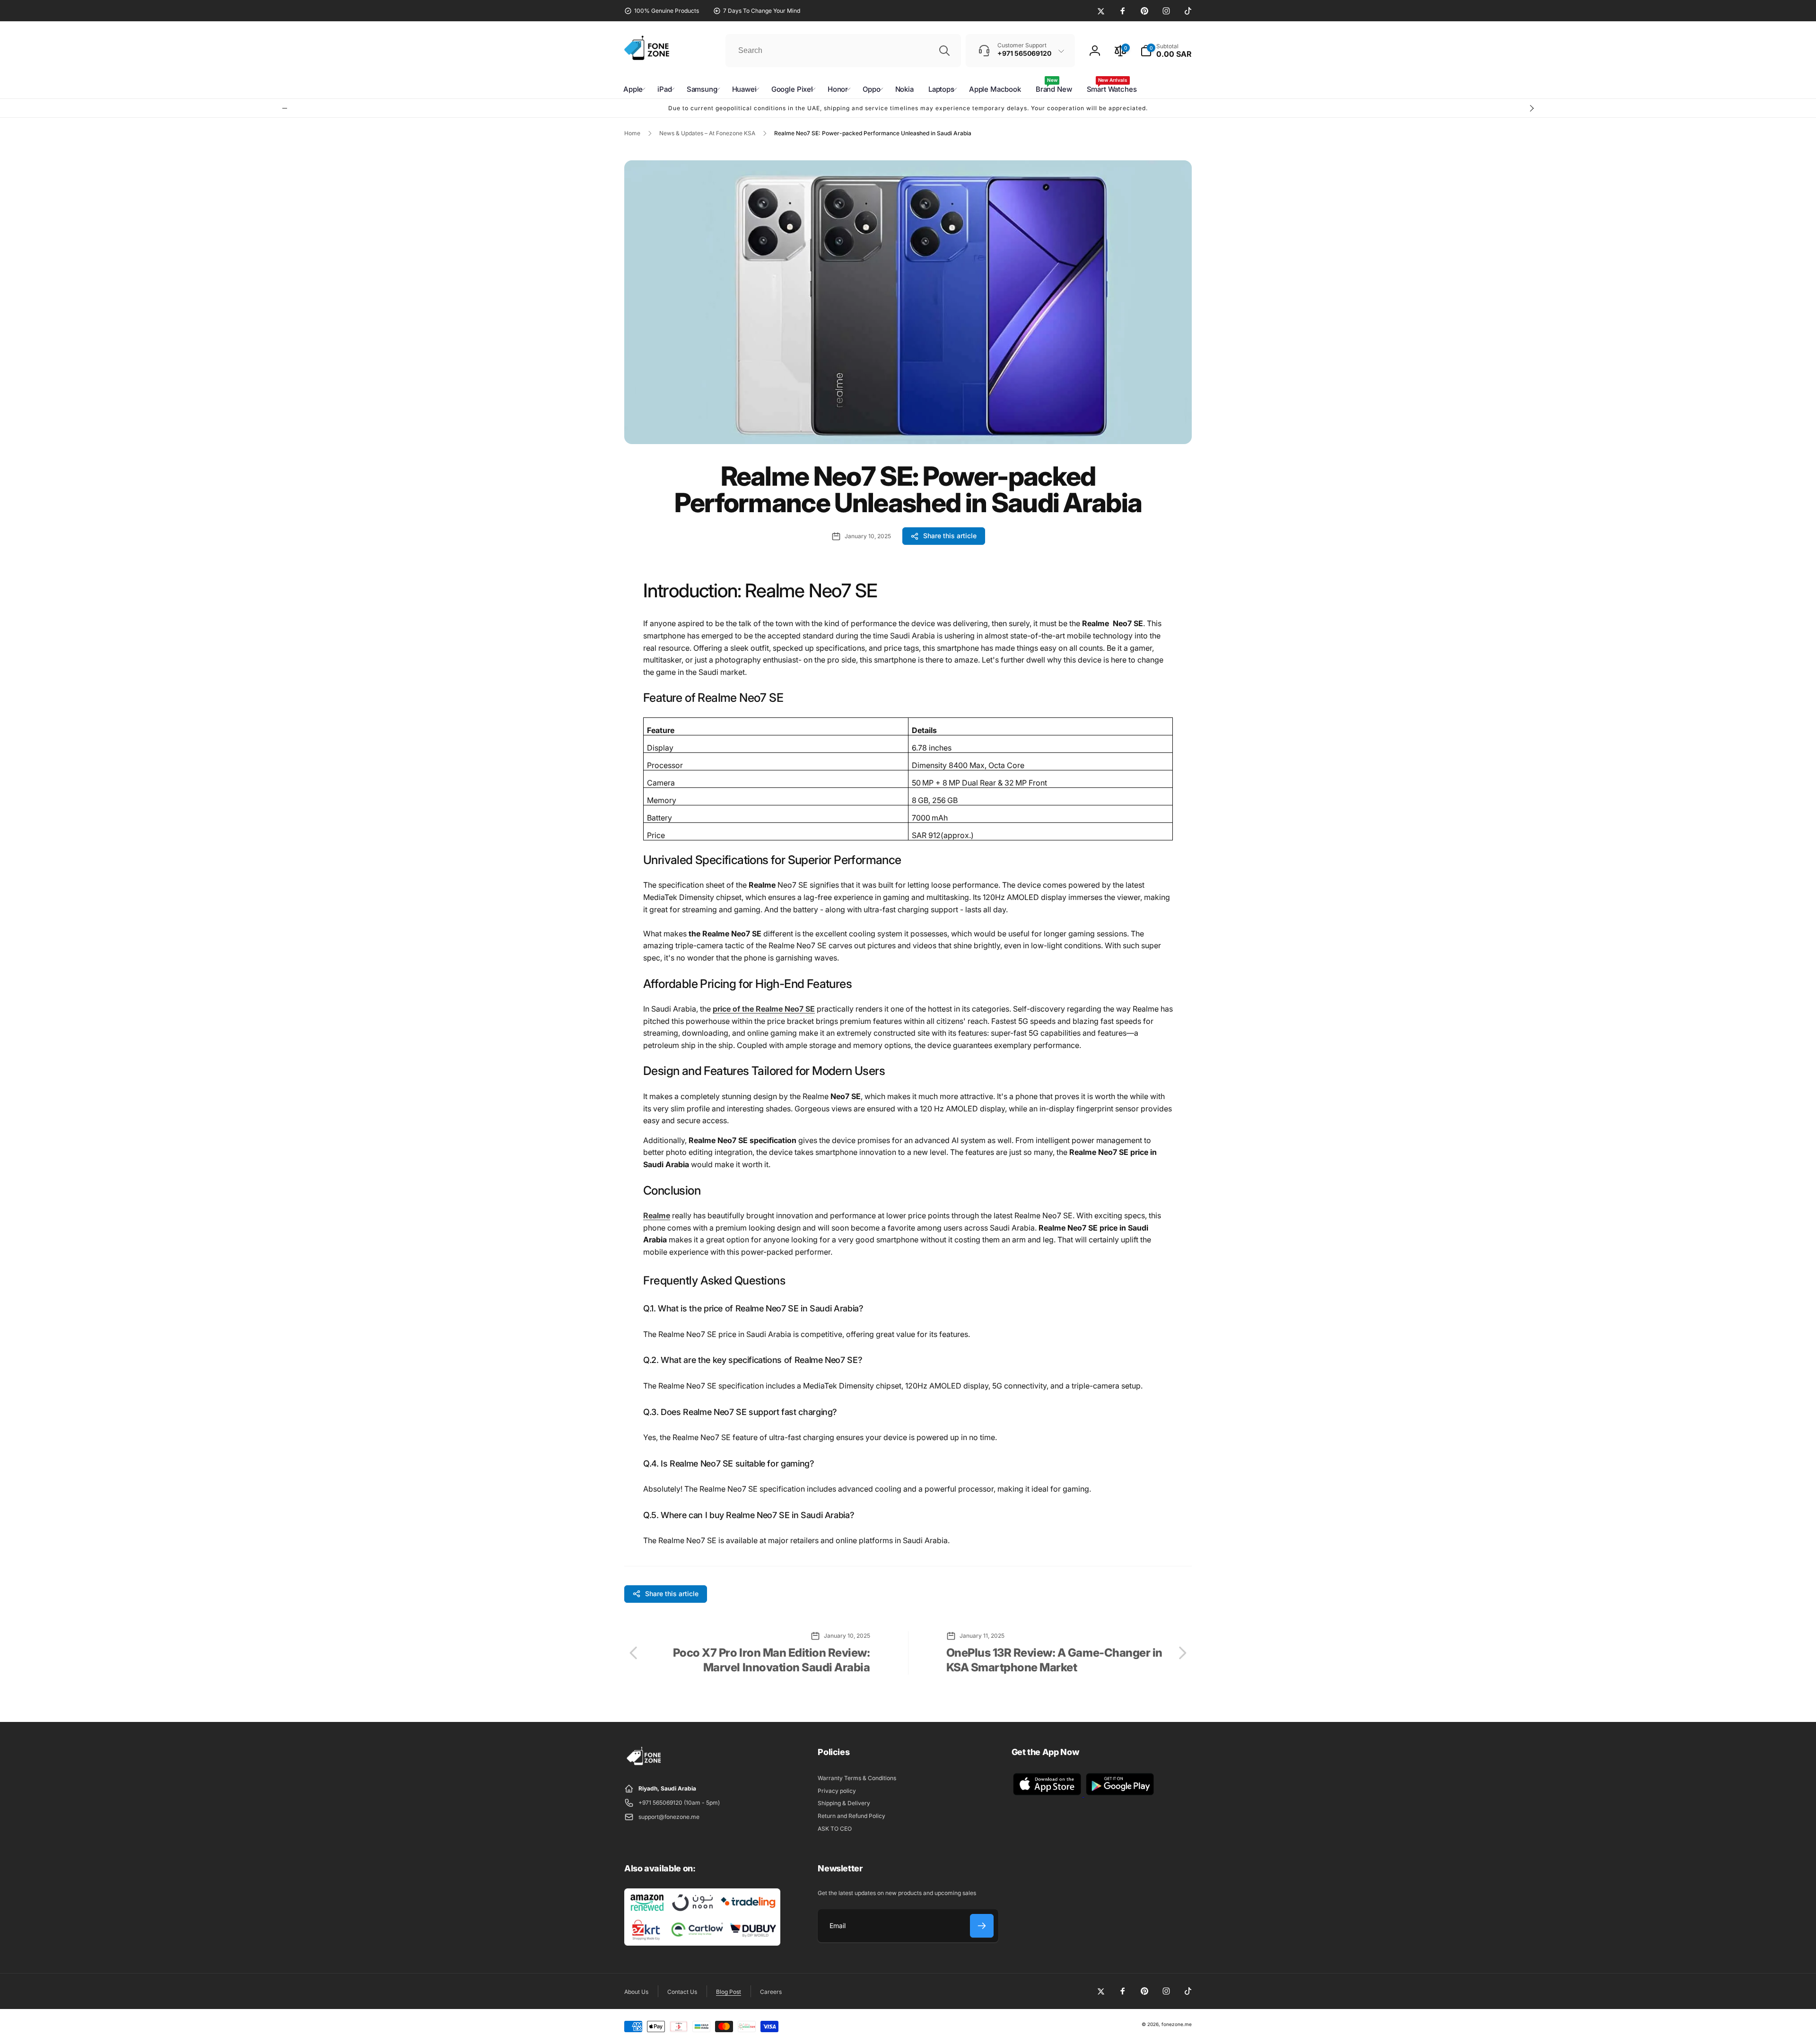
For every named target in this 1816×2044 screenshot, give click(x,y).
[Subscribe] (982, 1926)
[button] (1166, 51)
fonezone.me (1177, 2024)
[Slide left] (285, 108)
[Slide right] (1531, 108)
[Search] (944, 51)
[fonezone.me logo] (644, 1765)
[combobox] (843, 51)
